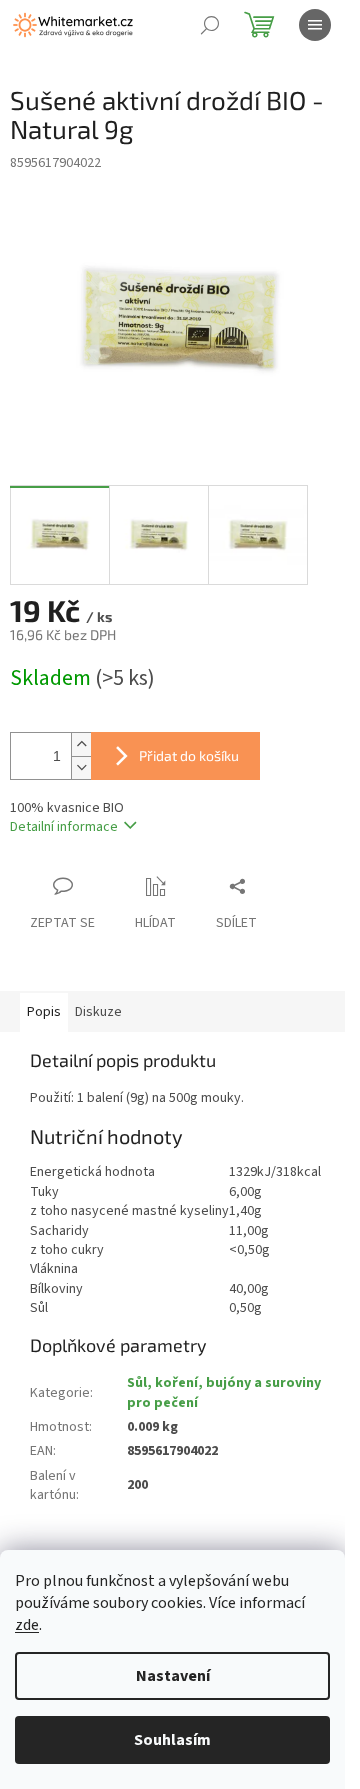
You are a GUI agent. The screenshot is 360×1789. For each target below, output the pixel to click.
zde (27, 1625)
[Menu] (315, 25)
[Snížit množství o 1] (81, 767)
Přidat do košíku (189, 755)
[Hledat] (210, 25)
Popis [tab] (44, 1012)
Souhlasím (172, 1740)
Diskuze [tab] (98, 1012)
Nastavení (173, 1676)
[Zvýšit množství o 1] (81, 744)
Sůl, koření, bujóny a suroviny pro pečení (224, 1392)
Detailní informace (64, 827)
